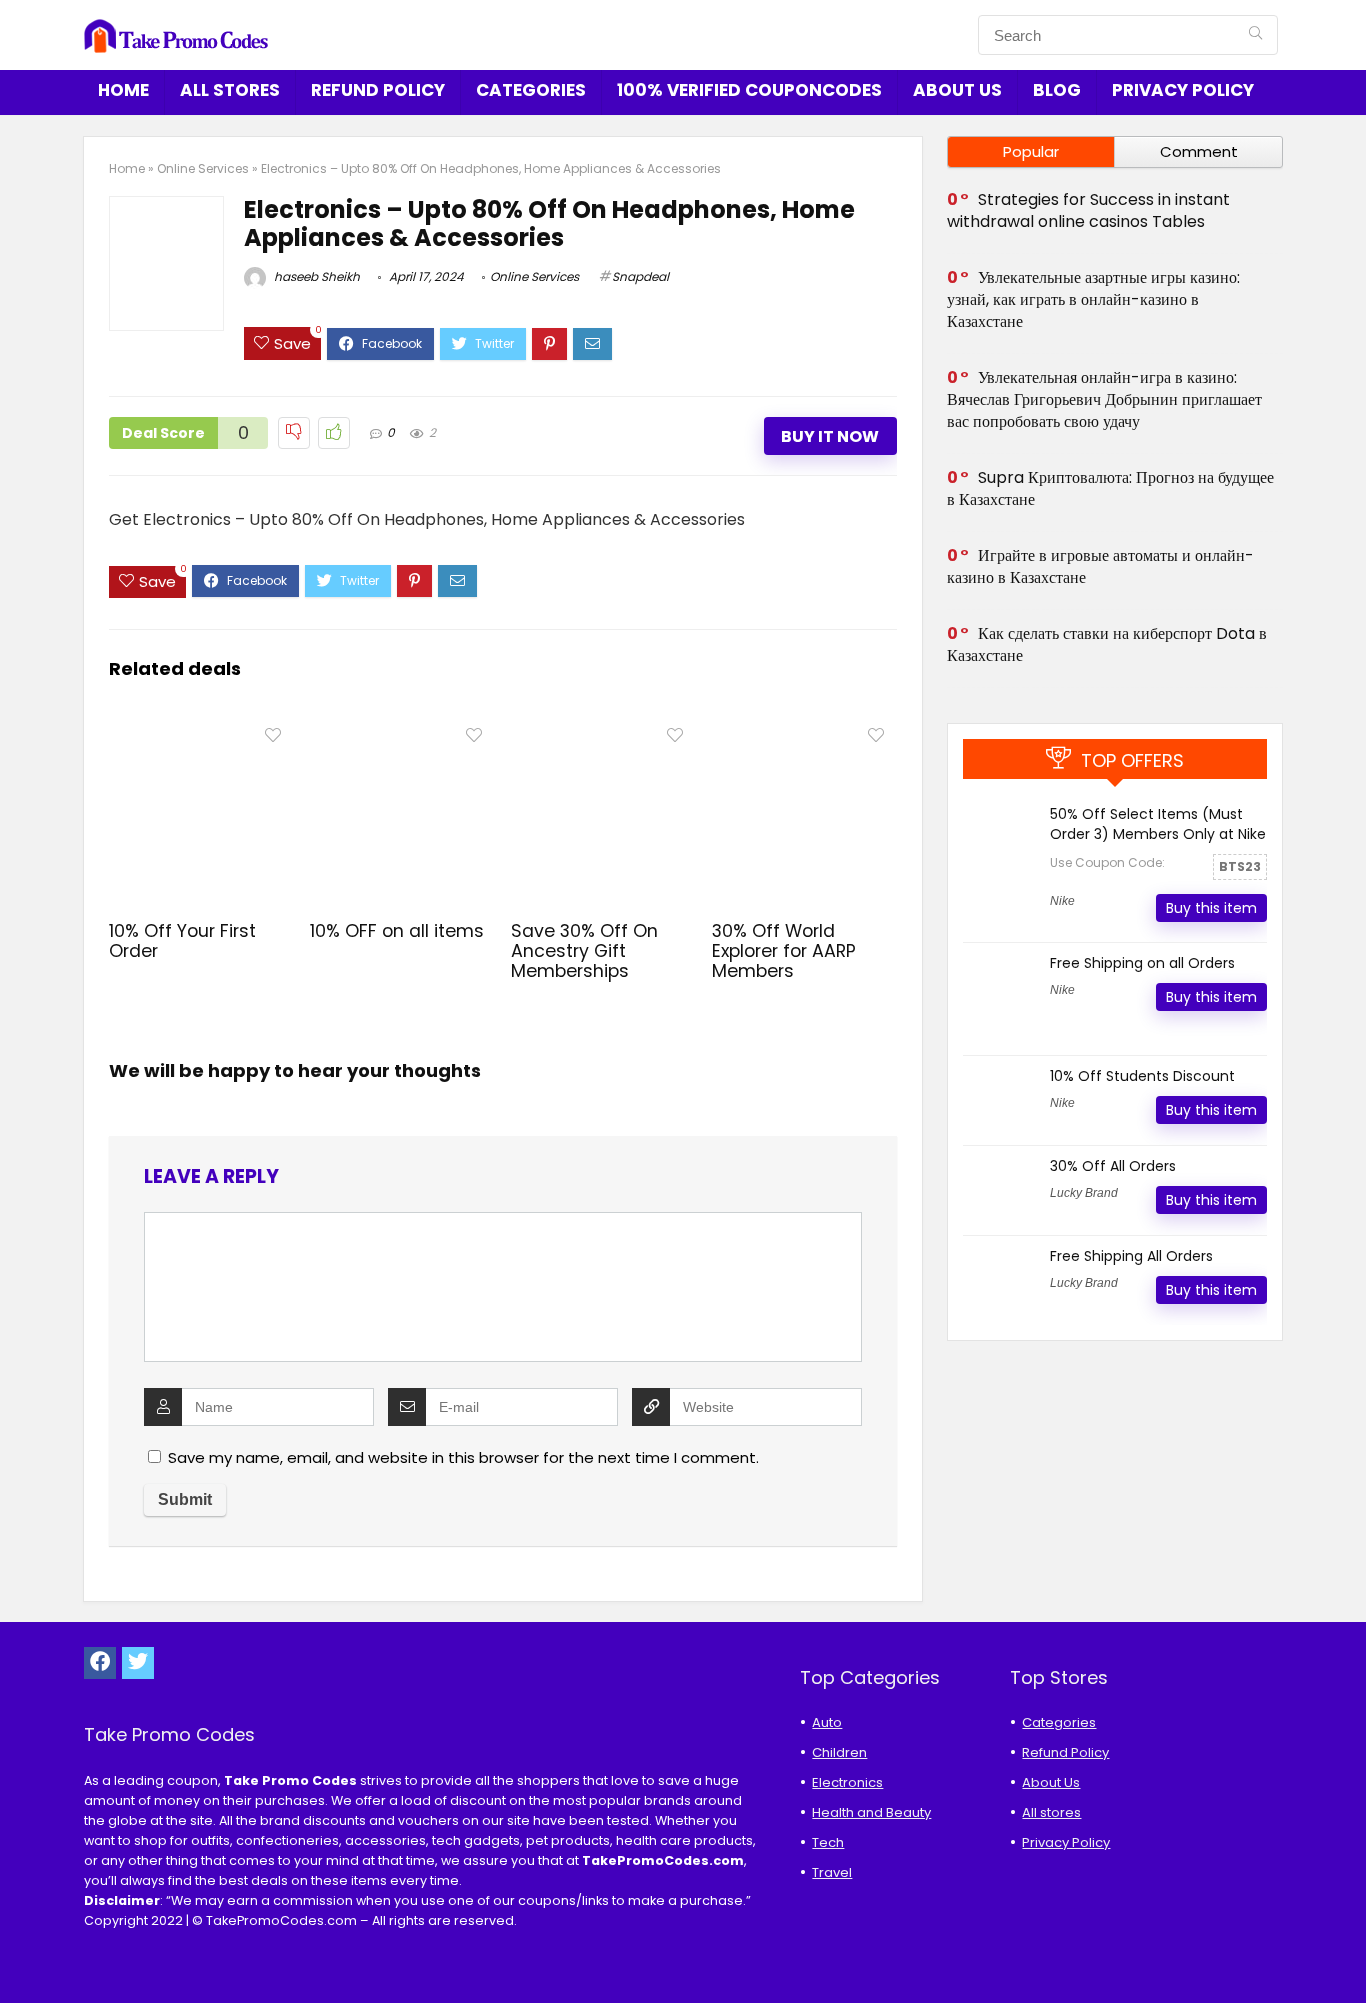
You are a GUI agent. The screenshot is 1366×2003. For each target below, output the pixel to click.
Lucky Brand (1084, 1193)
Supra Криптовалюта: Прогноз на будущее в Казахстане (1110, 488)
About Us (957, 90)
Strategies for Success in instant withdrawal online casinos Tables (1088, 210)
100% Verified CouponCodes (749, 90)
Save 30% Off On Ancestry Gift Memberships (584, 951)
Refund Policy (378, 90)
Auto (827, 1722)
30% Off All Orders (1113, 1166)
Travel (832, 1872)
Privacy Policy (1183, 90)
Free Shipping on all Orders (1142, 963)
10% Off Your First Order (182, 941)
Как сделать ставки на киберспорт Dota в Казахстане (1107, 644)
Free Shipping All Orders (1131, 1256)
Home (123, 90)
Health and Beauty (871, 1812)
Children (839, 1752)
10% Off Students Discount (1142, 1076)
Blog (1057, 90)
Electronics (847, 1782)
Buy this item (1211, 908)
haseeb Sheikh (315, 276)
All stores (230, 90)
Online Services (203, 168)
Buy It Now (830, 436)
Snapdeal (640, 276)
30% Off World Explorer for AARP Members (784, 951)
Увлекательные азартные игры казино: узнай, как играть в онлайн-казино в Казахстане (1093, 299)
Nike (1062, 901)
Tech (828, 1842)
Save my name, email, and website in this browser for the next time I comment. (463, 1457)
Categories (531, 90)
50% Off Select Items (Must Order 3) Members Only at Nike (1158, 824)
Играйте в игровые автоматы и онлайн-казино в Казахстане (1100, 566)
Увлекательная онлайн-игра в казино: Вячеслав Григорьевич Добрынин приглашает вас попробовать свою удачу (1104, 399)
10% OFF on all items (397, 931)
